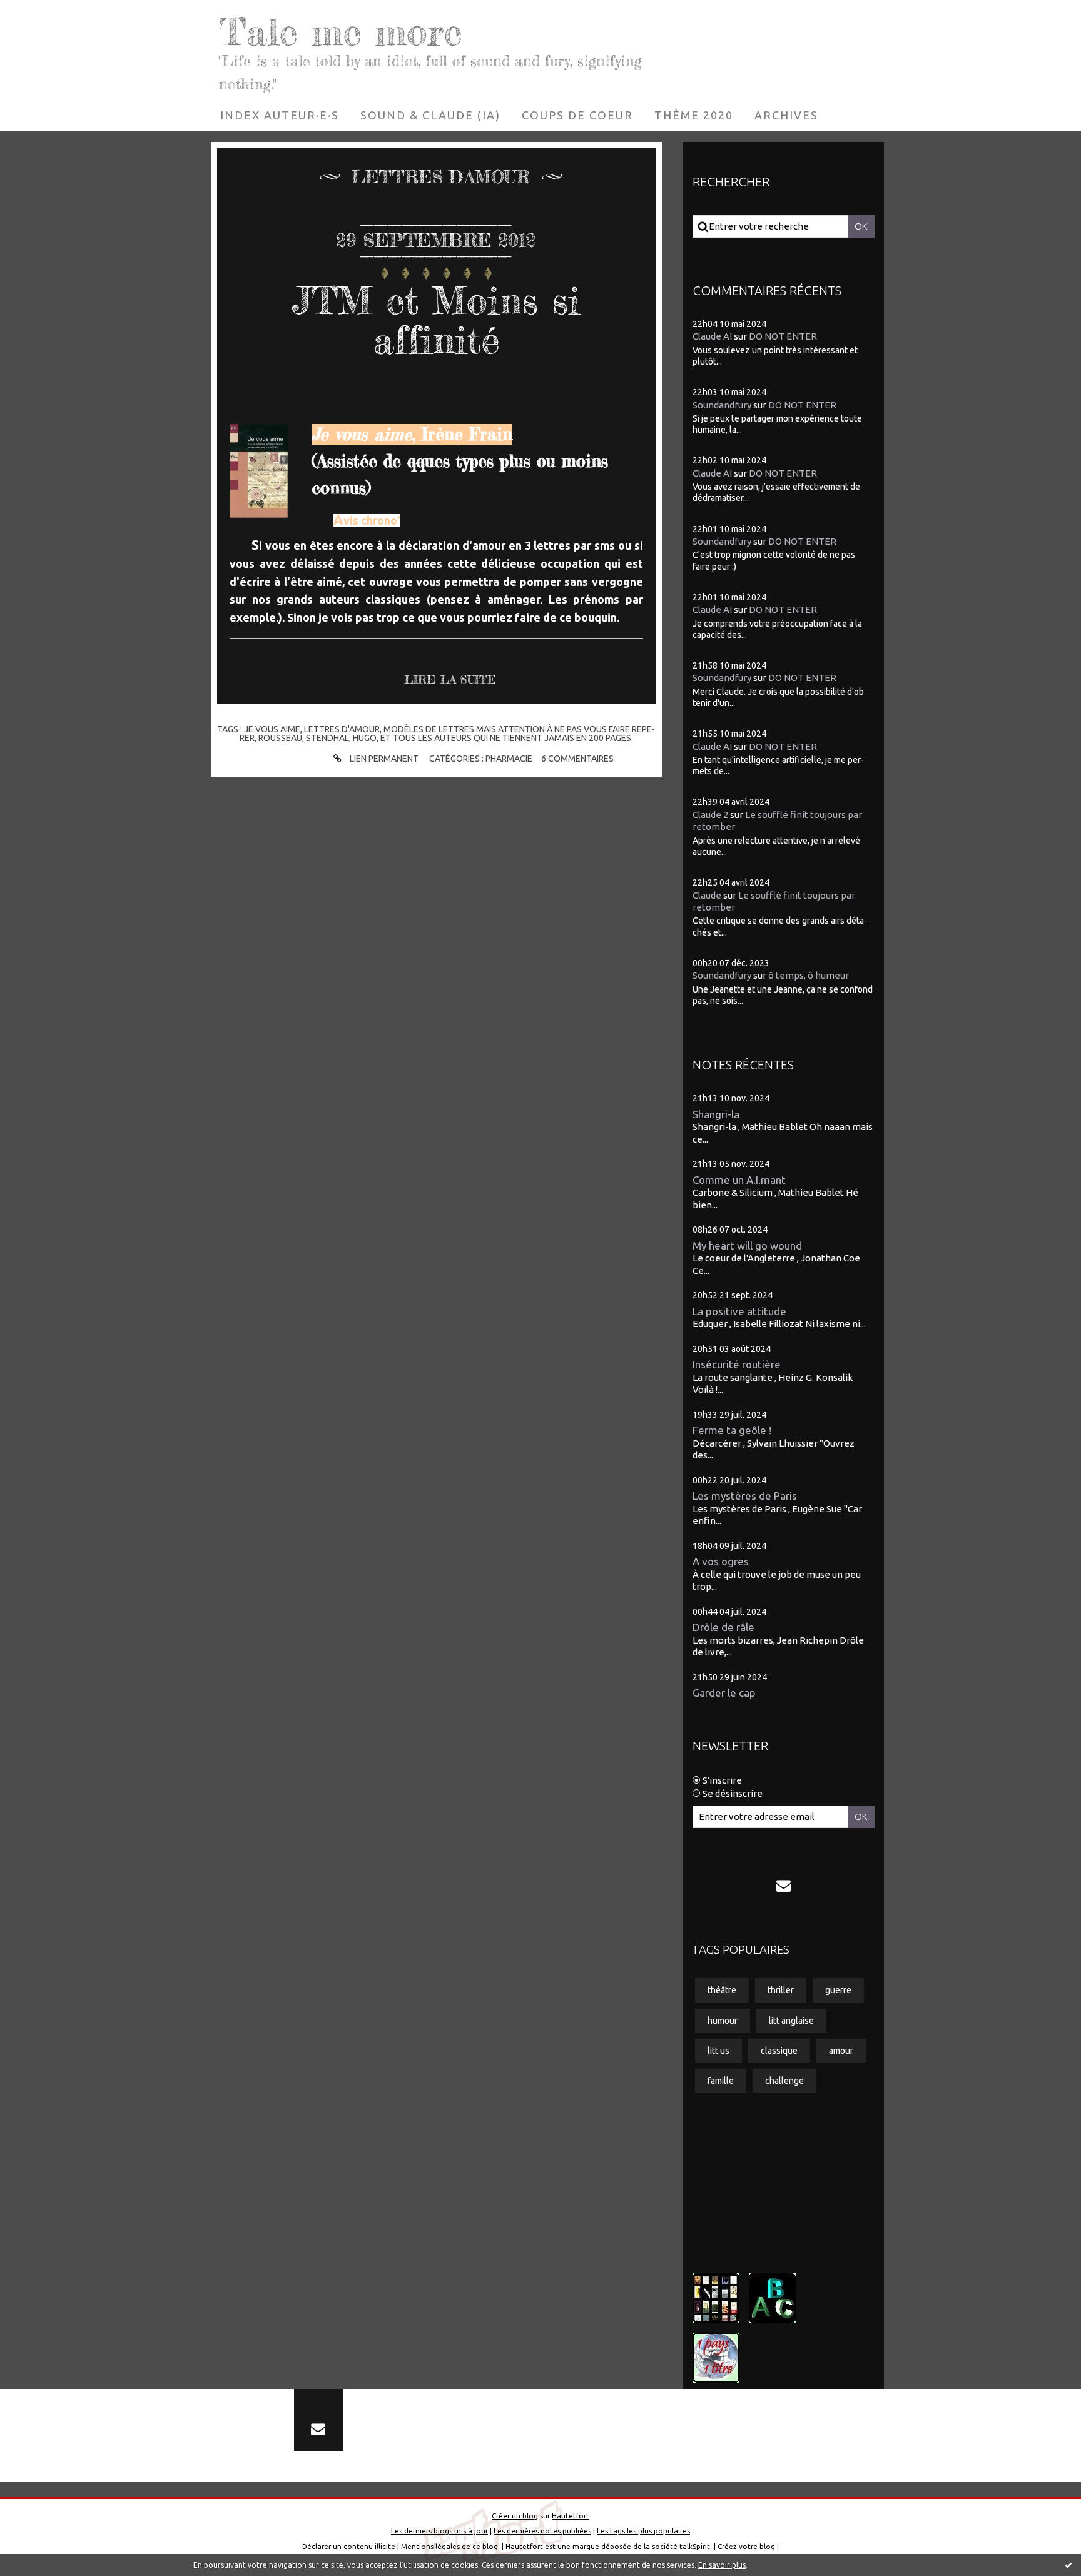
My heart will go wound (747, 1245)
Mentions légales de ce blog (449, 2546)
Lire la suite (450, 679)
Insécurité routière (737, 1364)
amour (841, 2051)
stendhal (327, 738)
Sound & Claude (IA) (430, 115)
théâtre (722, 1990)
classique (779, 2051)
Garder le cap (724, 1693)
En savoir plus (722, 2565)
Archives (786, 115)
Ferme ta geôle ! (732, 1430)
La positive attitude (739, 1311)
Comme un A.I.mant (739, 1180)
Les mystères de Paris (745, 1496)
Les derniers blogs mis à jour (439, 2531)
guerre (838, 1990)
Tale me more (341, 31)
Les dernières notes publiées (542, 2531)
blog (767, 2546)
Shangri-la (716, 1114)
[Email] (784, 1886)
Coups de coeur (577, 115)
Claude (707, 895)
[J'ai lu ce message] (1068, 2565)
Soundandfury (722, 405)
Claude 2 (710, 815)
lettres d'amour (342, 729)
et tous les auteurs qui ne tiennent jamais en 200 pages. (507, 738)
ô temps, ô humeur (809, 975)
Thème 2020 (694, 115)
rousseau (280, 738)
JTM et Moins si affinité (436, 320)
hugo (365, 738)
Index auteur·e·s (280, 115)
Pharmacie (509, 759)
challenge (784, 2081)
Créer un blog (515, 2516)
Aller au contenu (48, 13)
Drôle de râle (723, 1627)
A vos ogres (721, 1561)
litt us (718, 2051)
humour (723, 2021)
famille (721, 2081)
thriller (781, 1990)
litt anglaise (791, 2021)
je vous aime (272, 729)
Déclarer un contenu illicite (349, 2546)
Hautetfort (571, 2516)
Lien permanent (383, 759)
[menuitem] (280, 115)
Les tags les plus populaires (643, 2531)
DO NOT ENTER (783, 336)
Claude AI (712, 336)
